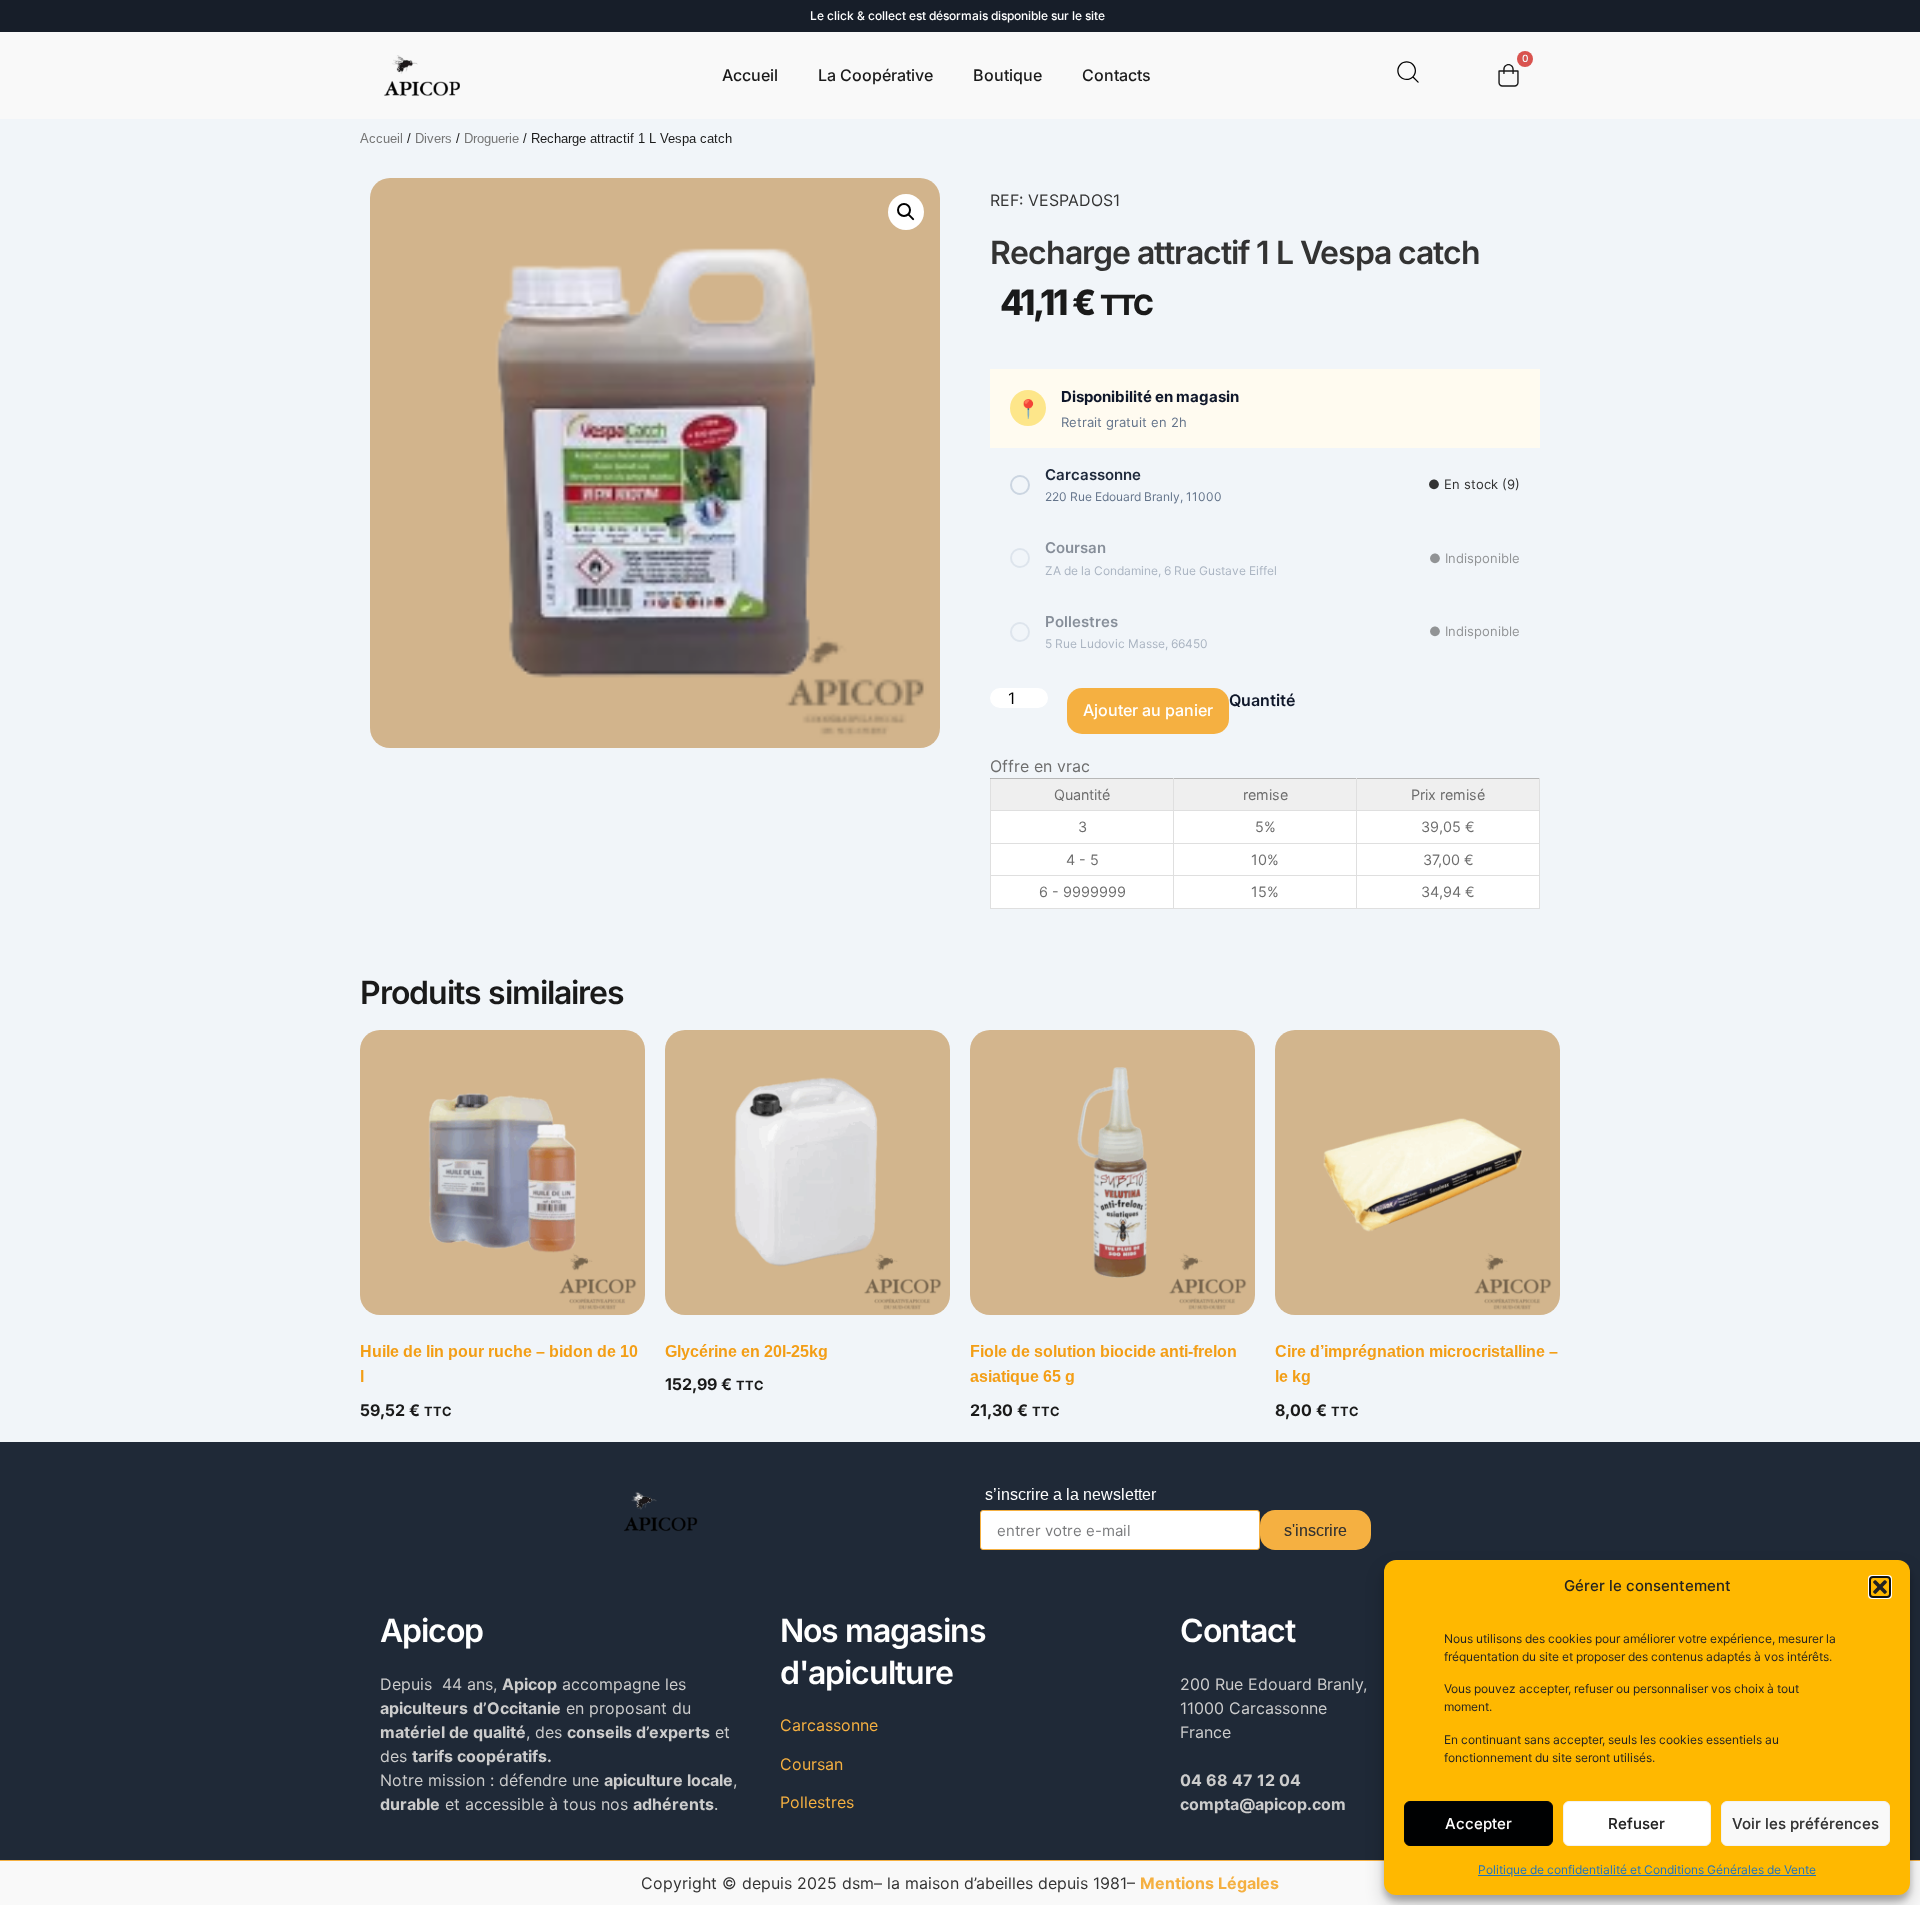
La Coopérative (875, 75)
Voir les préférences (1805, 1823)
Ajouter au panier (1148, 710)
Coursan (811, 1764)
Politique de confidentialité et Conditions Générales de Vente (1647, 1869)
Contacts (1116, 75)
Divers (433, 138)
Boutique (1007, 75)
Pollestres (817, 1802)
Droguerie (491, 138)
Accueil (750, 75)
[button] (1880, 1587)
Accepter (1478, 1823)
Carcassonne (829, 1725)
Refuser (1636, 1823)
